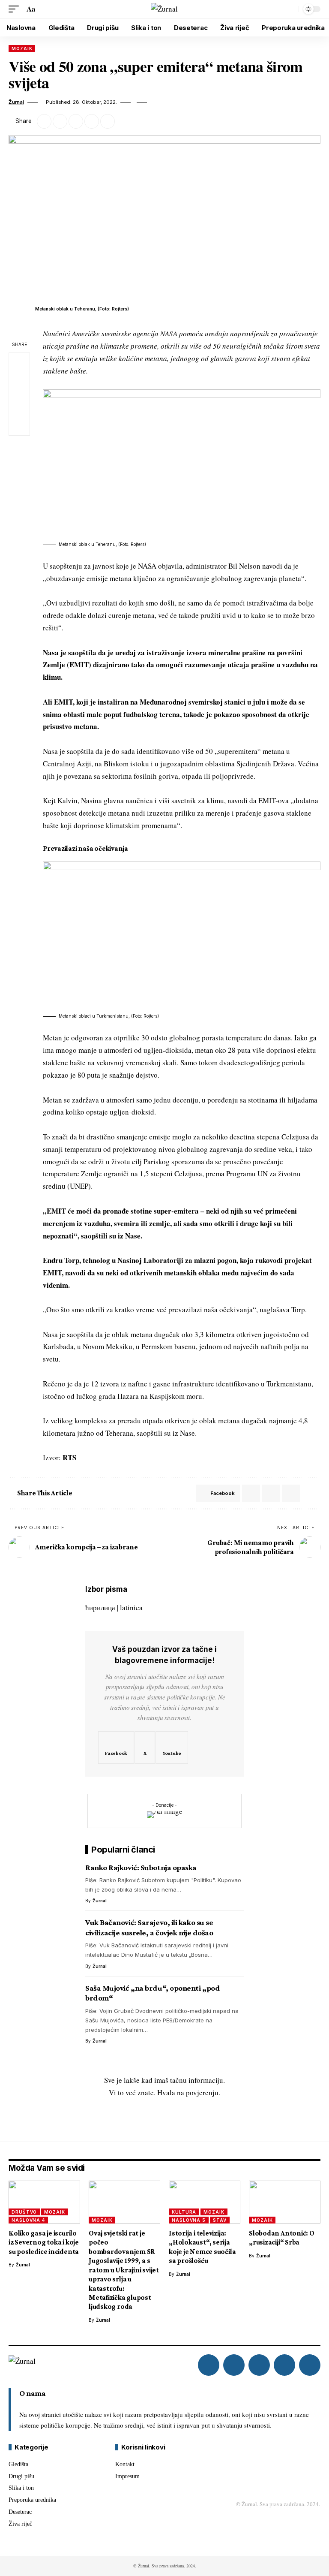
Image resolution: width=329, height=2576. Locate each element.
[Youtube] (172, 1747)
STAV (220, 2220)
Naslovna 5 (189, 2220)
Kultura (184, 2212)
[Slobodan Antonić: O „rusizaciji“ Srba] (285, 2202)
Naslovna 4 (28, 2220)
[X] (145, 1747)
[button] (16, 9)
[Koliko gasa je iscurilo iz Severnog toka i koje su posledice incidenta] (44, 2202)
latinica (131, 1607)
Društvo (24, 2212)
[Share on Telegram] (271, 1493)
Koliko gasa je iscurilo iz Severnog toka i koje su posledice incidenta (44, 2242)
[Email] (76, 121)
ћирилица (100, 1607)
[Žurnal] (164, 9)
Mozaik (22, 48)
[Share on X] (60, 121)
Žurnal (16, 102)
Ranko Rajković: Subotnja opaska (141, 1867)
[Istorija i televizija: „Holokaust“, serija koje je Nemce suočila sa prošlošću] (205, 2202)
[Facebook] (116, 1747)
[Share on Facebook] (44, 121)
